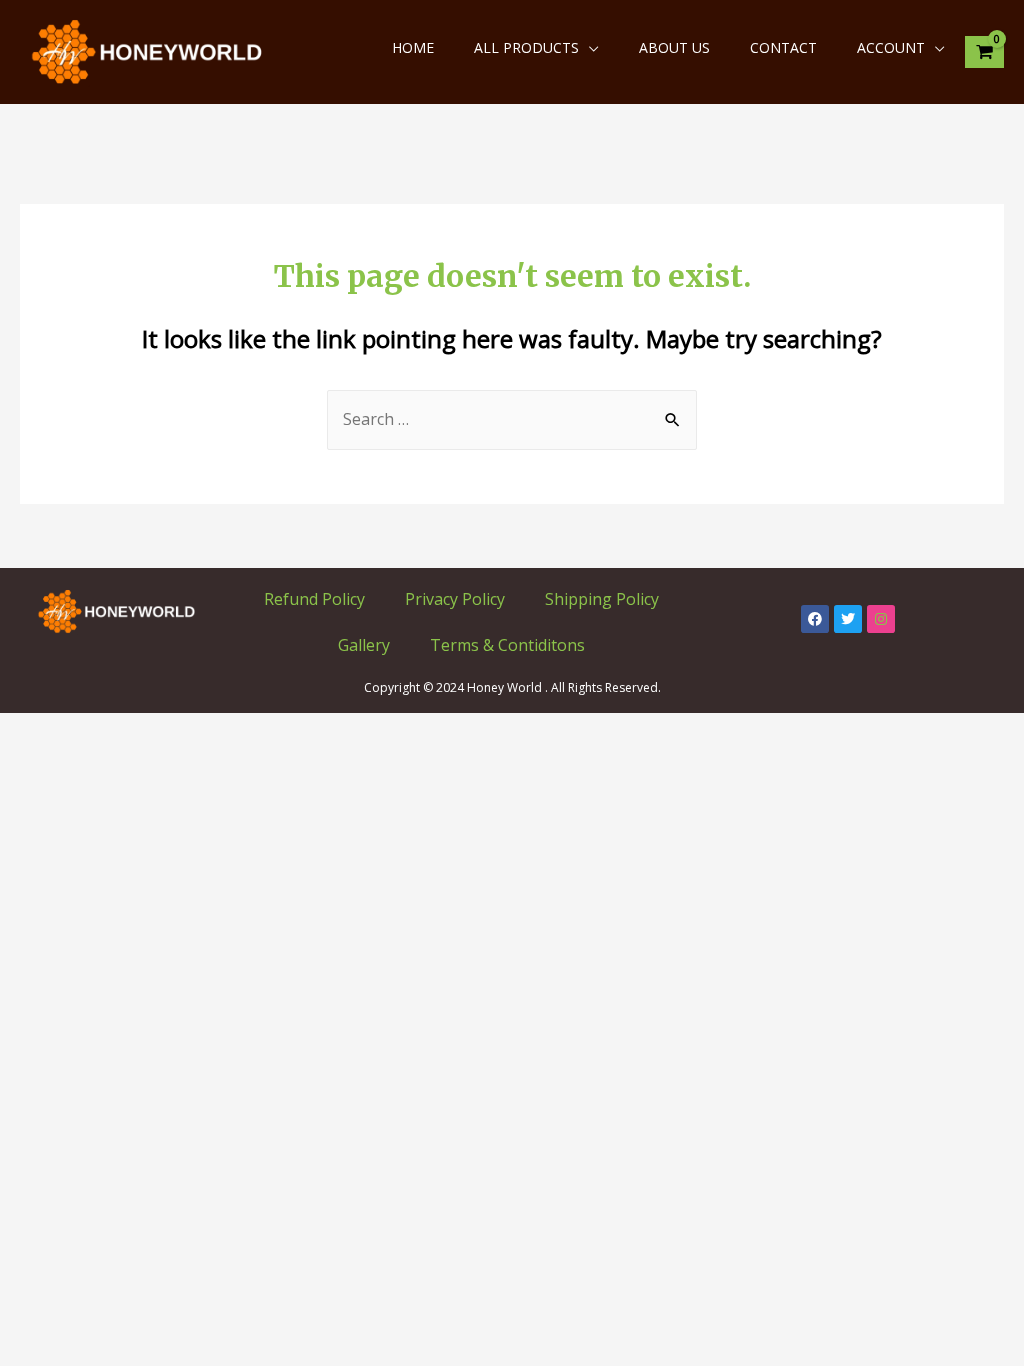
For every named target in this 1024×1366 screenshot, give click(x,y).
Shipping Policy (602, 599)
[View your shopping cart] (984, 52)
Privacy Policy (455, 599)
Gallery (364, 645)
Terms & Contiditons (507, 645)
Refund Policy (314, 599)
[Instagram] (881, 619)
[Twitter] (848, 619)
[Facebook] (815, 619)
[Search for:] (512, 419)
